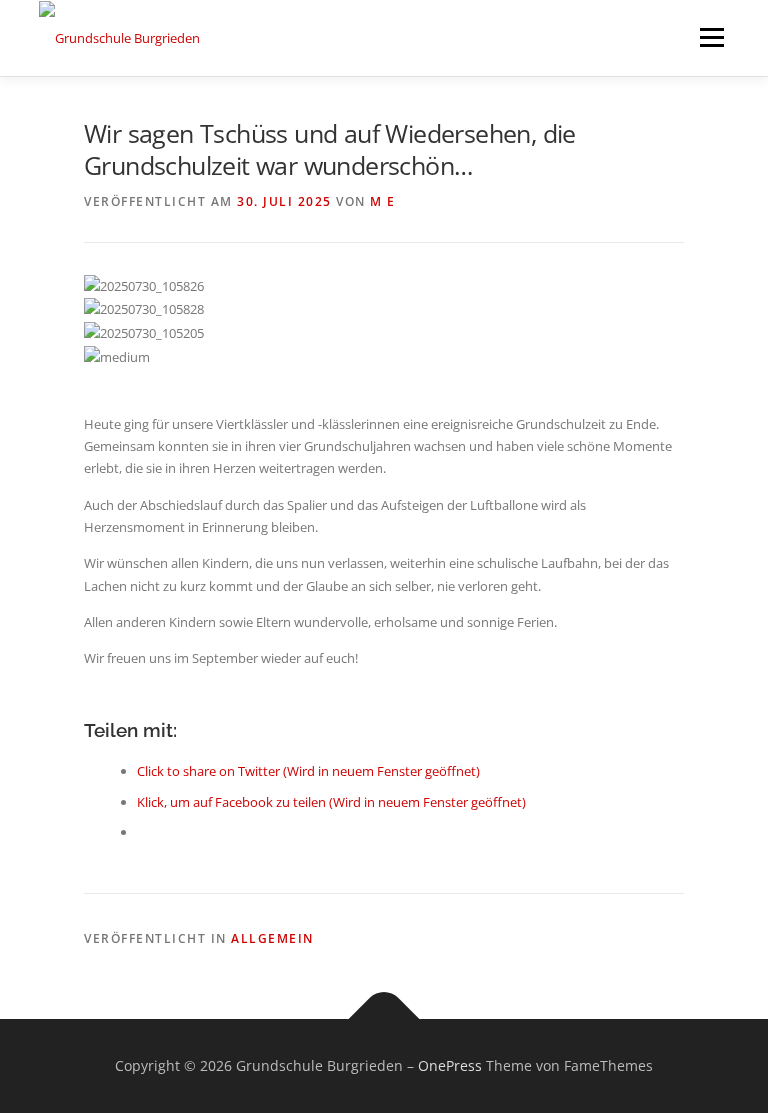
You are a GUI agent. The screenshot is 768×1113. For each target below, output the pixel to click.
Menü (711, 37)
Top (720, 1065)
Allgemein (272, 938)
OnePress (450, 1065)
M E (383, 201)
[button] (384, 379)
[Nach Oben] (384, 1019)
